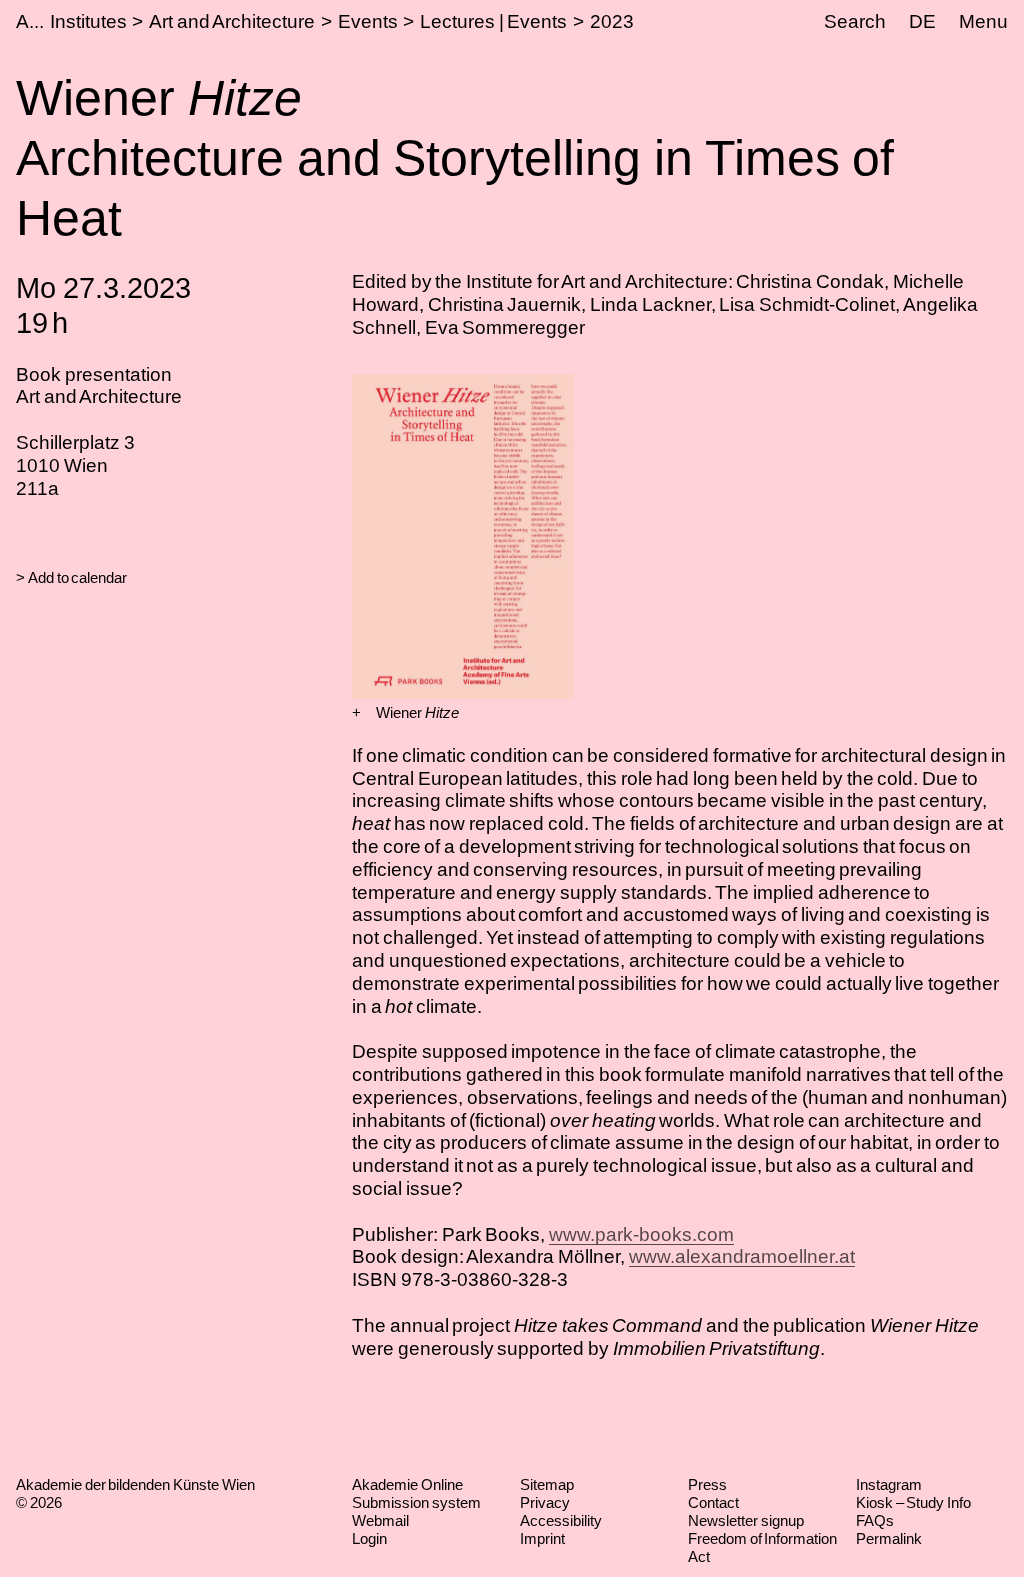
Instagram (889, 1484)
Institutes (88, 21)
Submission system (416, 1502)
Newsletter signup (746, 1520)
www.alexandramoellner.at (742, 1256)
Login (369, 1538)
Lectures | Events (493, 21)
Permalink (889, 1538)
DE (922, 21)
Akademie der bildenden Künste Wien (135, 1484)
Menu (983, 21)
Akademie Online (407, 1484)
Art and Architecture (232, 21)
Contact (713, 1502)
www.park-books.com (641, 1234)
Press (707, 1484)
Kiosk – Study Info (913, 1502)
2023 (612, 21)
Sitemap (547, 1484)
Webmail (380, 1520)
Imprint (542, 1538)
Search (855, 21)
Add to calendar (77, 577)
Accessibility (561, 1520)
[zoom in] (356, 713)
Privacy (545, 1502)
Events (368, 21)
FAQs (875, 1520)
